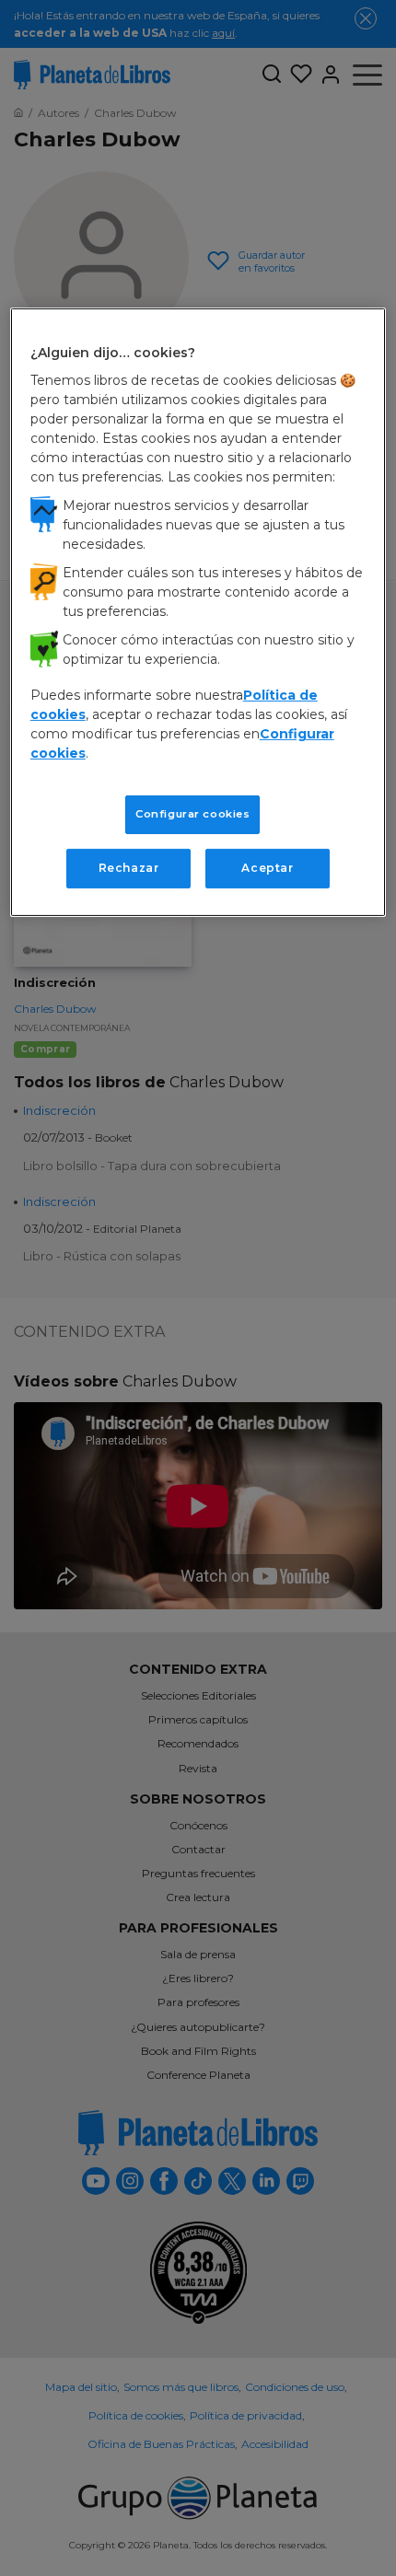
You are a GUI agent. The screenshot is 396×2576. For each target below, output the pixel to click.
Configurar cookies (192, 814)
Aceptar (267, 868)
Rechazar (129, 868)
